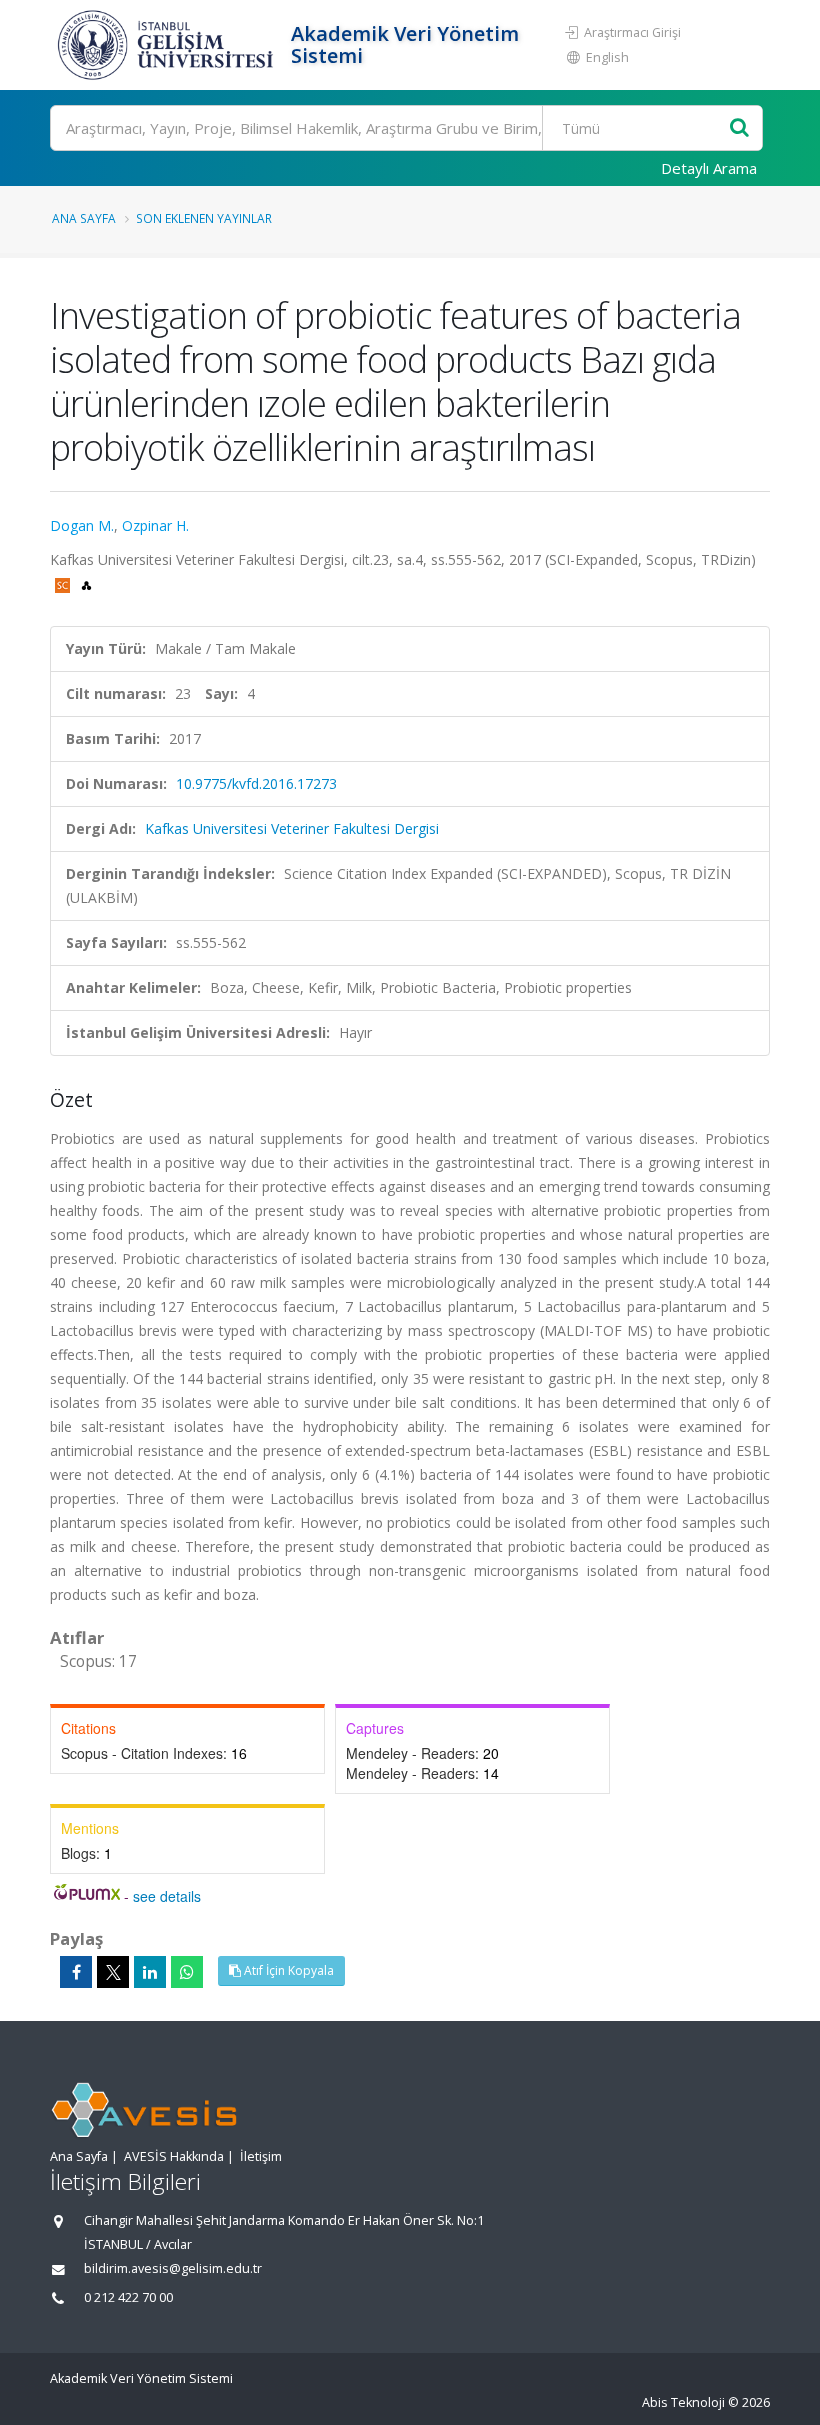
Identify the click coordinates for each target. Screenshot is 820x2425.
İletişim (261, 2156)
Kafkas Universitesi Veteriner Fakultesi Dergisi (292, 828)
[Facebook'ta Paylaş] (76, 1972)
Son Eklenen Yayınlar (204, 218)
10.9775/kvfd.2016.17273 (256, 783)
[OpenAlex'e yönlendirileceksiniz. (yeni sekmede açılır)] (86, 583)
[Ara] (739, 128)
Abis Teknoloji (683, 2402)
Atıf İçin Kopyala (287, 1970)
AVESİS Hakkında (174, 2156)
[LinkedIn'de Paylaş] (150, 1972)
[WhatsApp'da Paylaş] (187, 1972)
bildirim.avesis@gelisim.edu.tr (173, 2268)
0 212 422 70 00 (128, 2297)
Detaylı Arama (709, 168)
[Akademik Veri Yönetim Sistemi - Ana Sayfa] (168, 45)
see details (167, 1896)
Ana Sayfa (84, 218)
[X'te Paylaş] (113, 1972)
